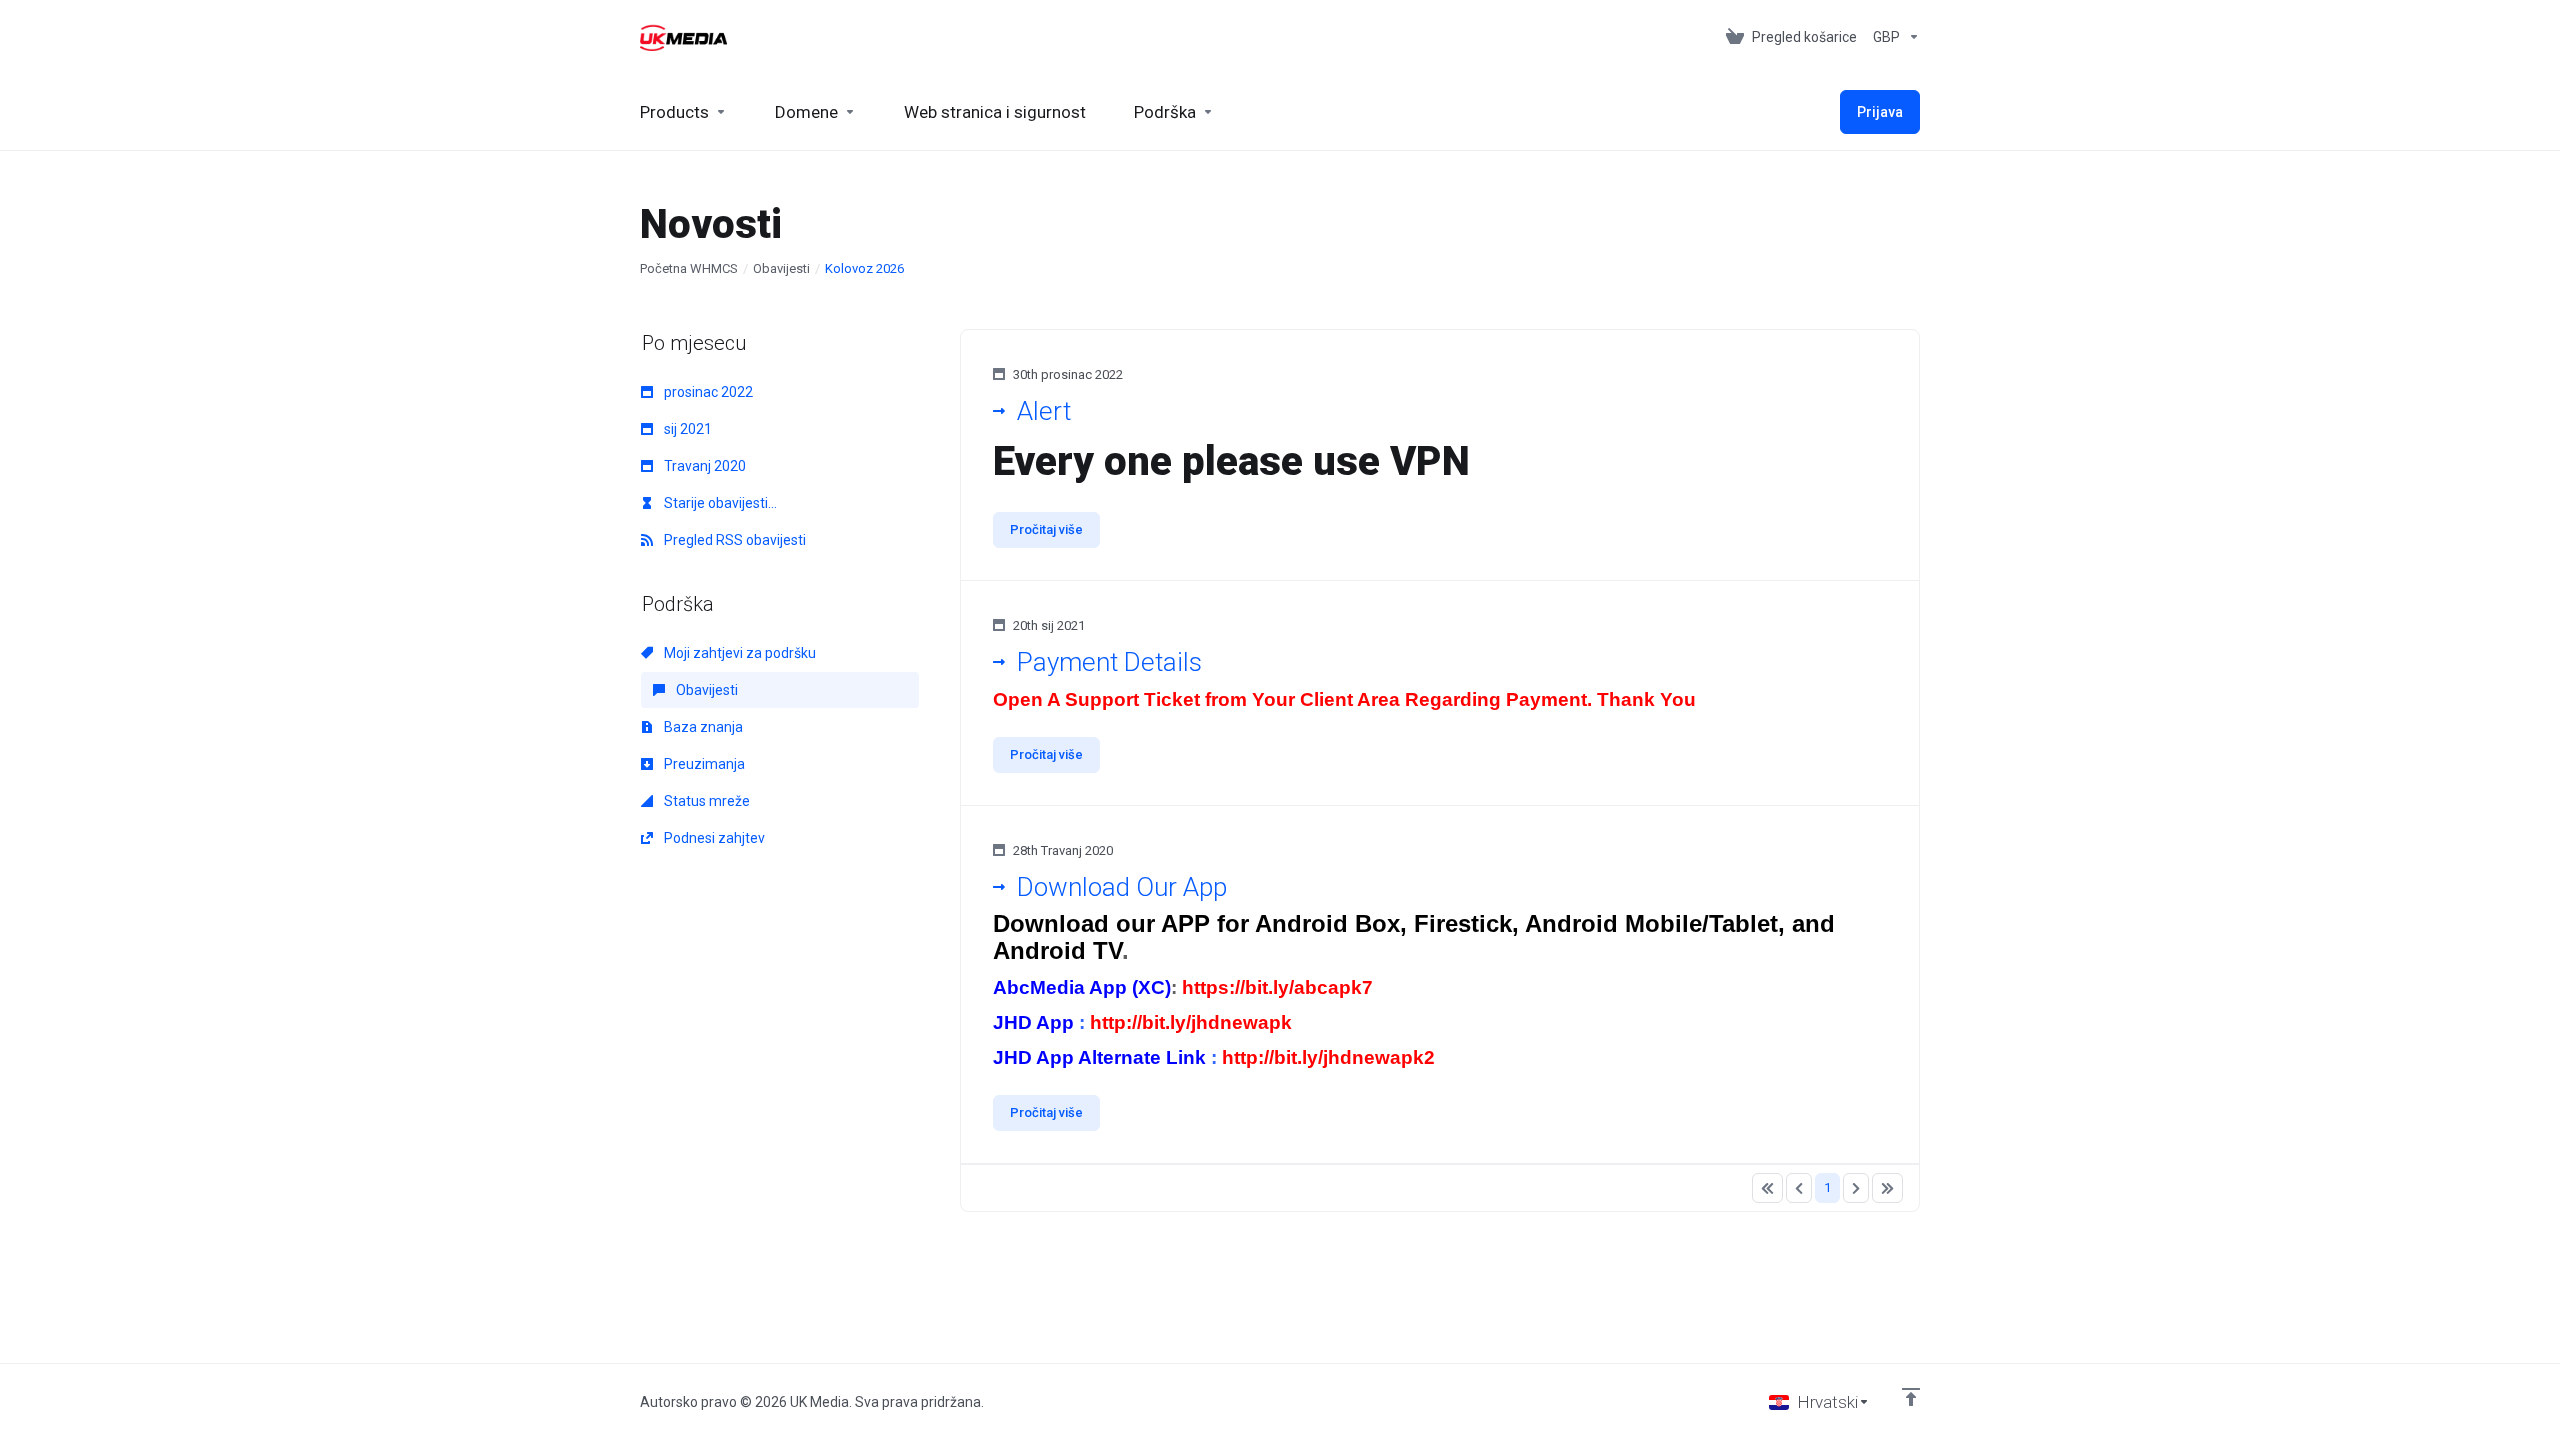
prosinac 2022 (707, 392)
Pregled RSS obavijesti (733, 540)
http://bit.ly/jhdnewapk (1191, 1022)
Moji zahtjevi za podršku (738, 653)
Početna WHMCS (689, 268)
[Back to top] (1911, 1397)
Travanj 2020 (703, 466)
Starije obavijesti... (719, 503)
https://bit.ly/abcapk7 (1277, 987)
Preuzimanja (703, 764)
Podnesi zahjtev (713, 838)
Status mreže (705, 801)
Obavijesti (781, 268)
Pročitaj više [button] (1046, 529)
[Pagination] (1767, 1188)
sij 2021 (686, 429)
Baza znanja (702, 727)
